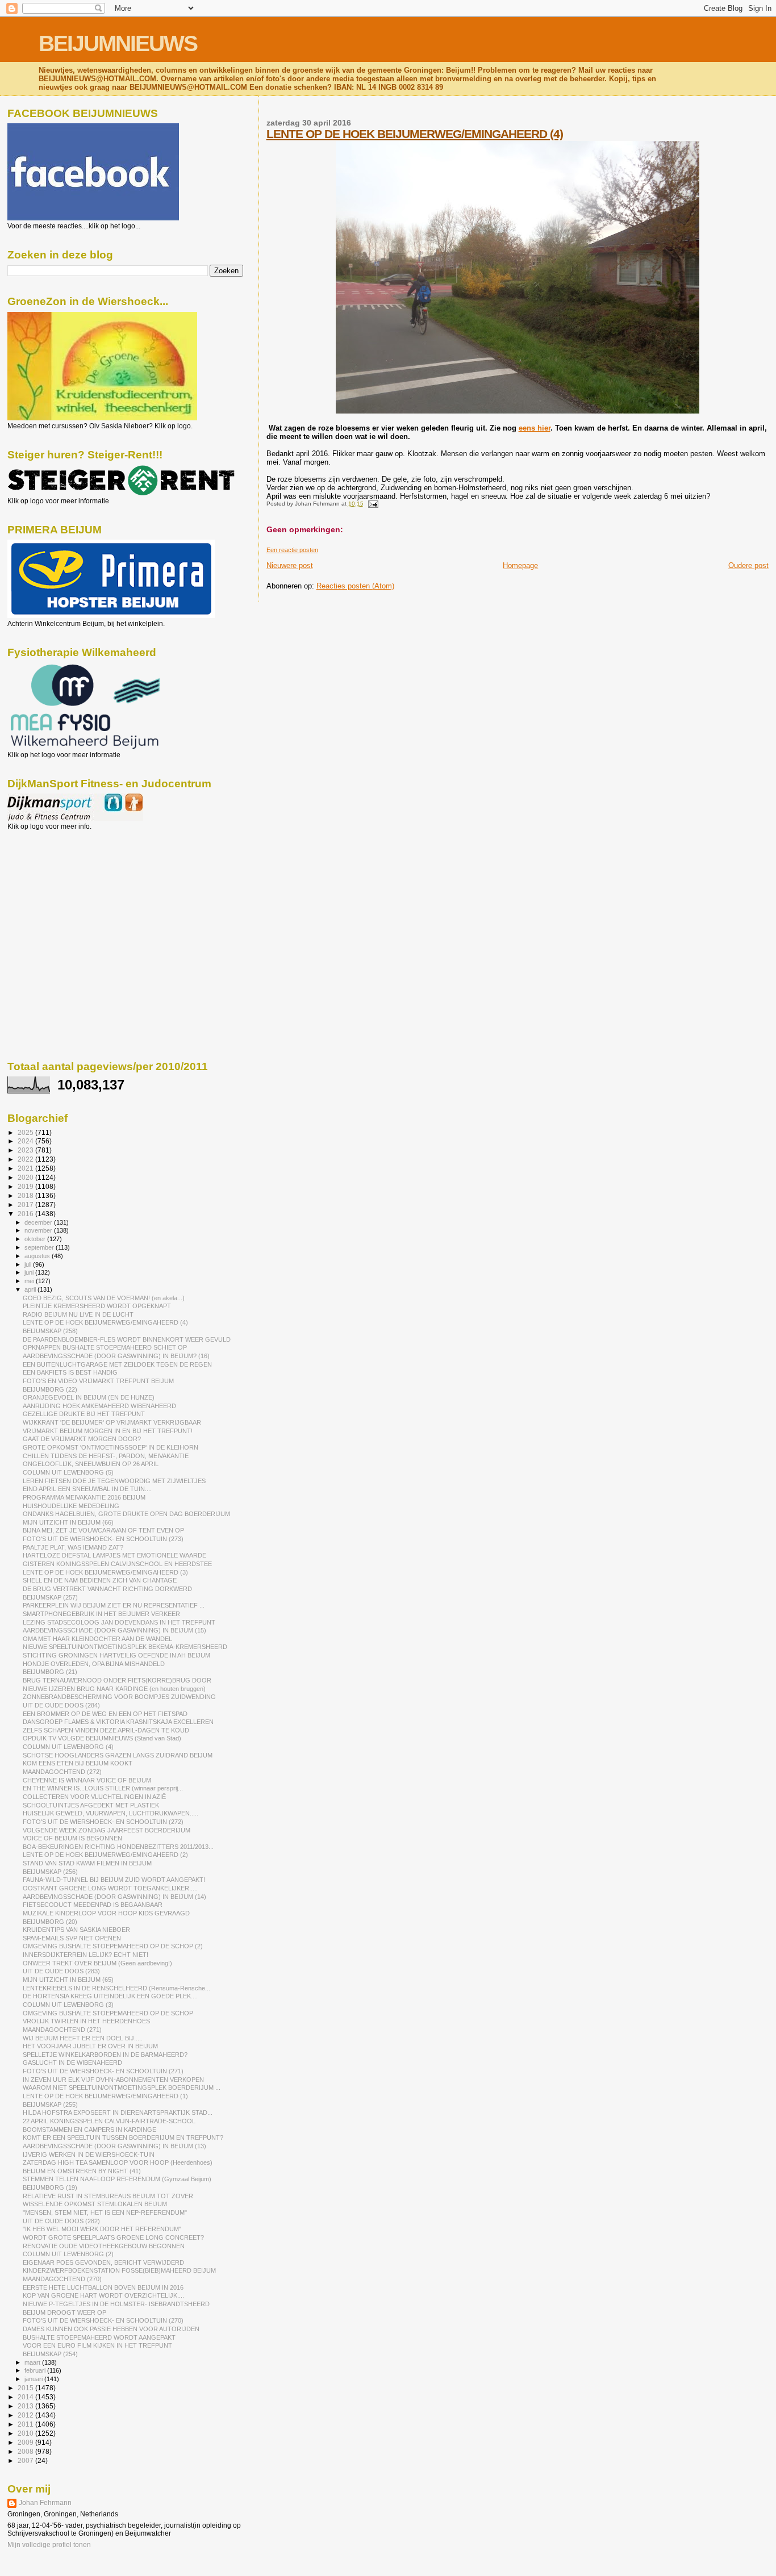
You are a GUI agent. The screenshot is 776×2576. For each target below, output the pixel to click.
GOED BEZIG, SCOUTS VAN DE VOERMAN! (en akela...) (104, 1298)
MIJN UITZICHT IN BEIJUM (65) (68, 1980)
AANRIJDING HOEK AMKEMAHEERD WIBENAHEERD (99, 1406)
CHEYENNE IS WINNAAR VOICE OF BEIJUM (87, 1780)
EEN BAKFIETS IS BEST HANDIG (70, 1372)
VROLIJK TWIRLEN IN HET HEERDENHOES (86, 2021)
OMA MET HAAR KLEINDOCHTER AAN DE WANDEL (97, 1639)
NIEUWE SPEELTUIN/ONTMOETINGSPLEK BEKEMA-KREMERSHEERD (125, 1647)
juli (29, 1264)
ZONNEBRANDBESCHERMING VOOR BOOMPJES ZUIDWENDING (119, 1697)
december (39, 1222)
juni (30, 1272)
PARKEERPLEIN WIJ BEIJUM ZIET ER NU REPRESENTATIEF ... (114, 1605)
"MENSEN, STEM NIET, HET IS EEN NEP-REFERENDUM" (105, 2212)
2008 (26, 2451)
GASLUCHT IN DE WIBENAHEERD (72, 2063)
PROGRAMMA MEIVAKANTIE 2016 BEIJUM (84, 1497)
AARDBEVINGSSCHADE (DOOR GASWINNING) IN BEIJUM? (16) (116, 1356)
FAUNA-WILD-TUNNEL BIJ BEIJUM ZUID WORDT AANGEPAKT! (114, 1880)
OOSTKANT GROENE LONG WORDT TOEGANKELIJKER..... (110, 1888)
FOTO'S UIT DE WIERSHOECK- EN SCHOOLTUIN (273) (103, 1539)
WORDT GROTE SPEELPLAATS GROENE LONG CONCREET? (113, 2237)
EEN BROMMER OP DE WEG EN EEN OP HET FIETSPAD (105, 1714)
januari (34, 2379)
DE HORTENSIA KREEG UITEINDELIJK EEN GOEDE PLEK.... (110, 1996)
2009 (26, 2442)
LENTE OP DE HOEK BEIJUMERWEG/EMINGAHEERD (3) (105, 1572)
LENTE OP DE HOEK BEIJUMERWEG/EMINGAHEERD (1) (105, 2096)
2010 (26, 2433)
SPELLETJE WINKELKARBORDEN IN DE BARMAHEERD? (105, 2055)
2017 (26, 1205)
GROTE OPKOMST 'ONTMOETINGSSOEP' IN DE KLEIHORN (110, 1447)
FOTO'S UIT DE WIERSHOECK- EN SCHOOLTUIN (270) (103, 2320)
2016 (26, 1214)
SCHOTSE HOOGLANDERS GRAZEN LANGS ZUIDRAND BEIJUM (118, 1755)
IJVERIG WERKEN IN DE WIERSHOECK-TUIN (89, 2155)
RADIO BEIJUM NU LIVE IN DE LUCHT (78, 1314)
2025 (26, 1132)
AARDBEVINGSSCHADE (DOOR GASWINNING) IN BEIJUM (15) (114, 1630)
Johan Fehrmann (45, 2503)
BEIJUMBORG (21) (50, 1672)
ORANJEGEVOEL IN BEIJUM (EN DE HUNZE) (89, 1397)
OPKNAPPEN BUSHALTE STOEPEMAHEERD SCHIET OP (105, 1347)
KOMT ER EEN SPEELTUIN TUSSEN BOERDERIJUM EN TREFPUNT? (123, 2137)
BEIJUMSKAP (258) (50, 1331)
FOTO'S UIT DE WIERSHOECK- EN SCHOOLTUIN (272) (103, 1822)
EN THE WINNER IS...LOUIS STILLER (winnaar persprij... (103, 1788)
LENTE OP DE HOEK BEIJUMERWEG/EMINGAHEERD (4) (415, 134)
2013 (26, 2406)
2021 (26, 1168)
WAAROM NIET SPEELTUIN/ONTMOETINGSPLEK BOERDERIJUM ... (122, 2087)
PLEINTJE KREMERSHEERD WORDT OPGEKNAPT (97, 1306)
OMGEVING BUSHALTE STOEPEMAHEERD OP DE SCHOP (108, 2013)
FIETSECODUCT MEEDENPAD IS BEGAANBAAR (93, 1905)
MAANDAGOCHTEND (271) (62, 2030)
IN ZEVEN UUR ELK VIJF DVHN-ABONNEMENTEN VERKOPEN (113, 2080)
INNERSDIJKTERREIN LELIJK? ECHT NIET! (85, 1955)
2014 (26, 2397)
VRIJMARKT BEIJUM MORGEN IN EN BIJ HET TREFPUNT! (108, 1431)
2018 (26, 1195)
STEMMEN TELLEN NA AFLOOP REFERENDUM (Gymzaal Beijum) (117, 2179)
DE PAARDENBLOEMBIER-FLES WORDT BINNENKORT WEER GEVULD (127, 1339)
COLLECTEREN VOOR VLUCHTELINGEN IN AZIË (94, 1797)
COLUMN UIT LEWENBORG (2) (68, 2254)
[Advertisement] (59, 892)
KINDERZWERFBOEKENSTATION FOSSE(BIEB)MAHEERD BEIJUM (119, 2270)
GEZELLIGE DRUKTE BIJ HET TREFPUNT (84, 1414)
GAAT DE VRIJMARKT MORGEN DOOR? (82, 1439)
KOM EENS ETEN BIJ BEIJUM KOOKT (78, 1763)
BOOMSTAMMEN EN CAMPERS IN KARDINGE (89, 2130)
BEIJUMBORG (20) (50, 1922)
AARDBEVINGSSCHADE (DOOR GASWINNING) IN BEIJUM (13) (114, 2146)
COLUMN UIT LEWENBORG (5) (68, 1472)
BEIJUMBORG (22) (50, 1389)
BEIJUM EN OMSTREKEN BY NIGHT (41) (82, 2171)
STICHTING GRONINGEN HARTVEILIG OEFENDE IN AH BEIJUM (116, 1655)
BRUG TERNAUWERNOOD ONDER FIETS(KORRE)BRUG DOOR (117, 1680)
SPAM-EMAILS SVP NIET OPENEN (72, 1938)
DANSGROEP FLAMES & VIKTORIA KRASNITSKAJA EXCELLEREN (118, 1722)
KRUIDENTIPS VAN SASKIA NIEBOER (76, 1930)
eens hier (535, 428)
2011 (26, 2424)
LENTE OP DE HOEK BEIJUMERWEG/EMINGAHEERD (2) (105, 1855)
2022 (26, 1159)
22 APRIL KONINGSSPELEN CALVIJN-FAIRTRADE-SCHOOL (109, 2121)
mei (30, 1281)
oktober (36, 1239)
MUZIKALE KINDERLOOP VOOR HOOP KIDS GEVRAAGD (106, 1913)
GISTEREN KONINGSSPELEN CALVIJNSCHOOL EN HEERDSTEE (117, 1564)
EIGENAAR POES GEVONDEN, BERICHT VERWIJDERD (103, 2262)
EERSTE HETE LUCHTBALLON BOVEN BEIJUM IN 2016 (103, 2287)
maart (33, 2362)
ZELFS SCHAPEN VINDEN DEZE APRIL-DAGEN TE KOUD (106, 1730)
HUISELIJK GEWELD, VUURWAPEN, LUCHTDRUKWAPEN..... (110, 1813)
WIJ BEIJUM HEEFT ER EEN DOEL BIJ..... (83, 2038)
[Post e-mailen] (372, 504)
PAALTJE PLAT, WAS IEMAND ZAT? (73, 1547)
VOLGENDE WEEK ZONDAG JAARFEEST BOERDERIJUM (107, 1830)
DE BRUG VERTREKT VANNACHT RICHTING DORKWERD (107, 1589)
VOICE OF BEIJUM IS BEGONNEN (72, 1838)
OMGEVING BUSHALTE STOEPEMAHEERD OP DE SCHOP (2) (113, 1946)
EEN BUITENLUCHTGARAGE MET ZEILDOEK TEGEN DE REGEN (117, 1364)
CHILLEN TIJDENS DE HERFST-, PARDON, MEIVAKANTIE (106, 1456)
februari (36, 2370)
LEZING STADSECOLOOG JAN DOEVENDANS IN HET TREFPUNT (119, 1622)
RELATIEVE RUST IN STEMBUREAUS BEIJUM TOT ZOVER (108, 2196)
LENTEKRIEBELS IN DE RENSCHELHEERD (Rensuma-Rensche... (116, 1988)
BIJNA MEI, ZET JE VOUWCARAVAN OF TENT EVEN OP (103, 1530)
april (31, 1289)
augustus (38, 1256)
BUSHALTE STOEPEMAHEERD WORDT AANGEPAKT (99, 2337)
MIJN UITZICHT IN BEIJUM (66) (68, 1522)
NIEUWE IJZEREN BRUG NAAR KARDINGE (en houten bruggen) (114, 1689)
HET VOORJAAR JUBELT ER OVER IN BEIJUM (90, 2046)
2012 (26, 2415)
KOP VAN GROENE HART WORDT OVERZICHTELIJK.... (103, 2295)
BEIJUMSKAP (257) (50, 1597)
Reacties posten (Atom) (355, 586)
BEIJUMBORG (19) (50, 2187)
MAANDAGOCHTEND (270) (62, 2279)
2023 (26, 1150)
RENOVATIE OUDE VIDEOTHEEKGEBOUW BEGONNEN (104, 2246)
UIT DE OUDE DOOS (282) (61, 2221)
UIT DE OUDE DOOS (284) (61, 1705)
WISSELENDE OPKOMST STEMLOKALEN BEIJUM (95, 2204)
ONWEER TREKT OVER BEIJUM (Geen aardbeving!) (97, 1963)
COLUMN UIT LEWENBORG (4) (68, 1747)
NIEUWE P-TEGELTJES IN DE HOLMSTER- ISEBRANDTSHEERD (116, 2304)
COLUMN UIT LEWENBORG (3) (68, 2005)
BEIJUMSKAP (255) (50, 2105)
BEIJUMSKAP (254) (50, 2354)
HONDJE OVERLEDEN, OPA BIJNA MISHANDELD (94, 1664)
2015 (26, 2388)
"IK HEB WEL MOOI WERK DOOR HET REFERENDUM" (102, 2229)
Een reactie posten (292, 550)
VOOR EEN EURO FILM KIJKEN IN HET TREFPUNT (97, 2345)
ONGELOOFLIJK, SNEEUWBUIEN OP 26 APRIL (91, 1464)
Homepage (520, 565)
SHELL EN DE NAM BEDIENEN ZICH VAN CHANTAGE (100, 1580)
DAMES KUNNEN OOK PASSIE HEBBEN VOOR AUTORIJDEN (111, 2329)
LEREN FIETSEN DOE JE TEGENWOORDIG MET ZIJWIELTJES (114, 1481)
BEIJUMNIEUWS (118, 43)
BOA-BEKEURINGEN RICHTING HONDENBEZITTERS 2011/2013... (118, 1847)
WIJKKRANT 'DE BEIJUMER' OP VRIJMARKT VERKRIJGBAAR (112, 1422)
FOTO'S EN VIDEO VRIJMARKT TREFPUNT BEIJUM (98, 1381)
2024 (26, 1141)
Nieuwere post (290, 565)
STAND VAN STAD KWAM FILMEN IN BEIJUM (87, 1863)
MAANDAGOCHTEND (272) (62, 1772)
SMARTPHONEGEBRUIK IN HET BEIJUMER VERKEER (101, 1614)
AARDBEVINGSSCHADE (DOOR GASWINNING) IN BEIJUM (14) (114, 1897)
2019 (26, 1186)
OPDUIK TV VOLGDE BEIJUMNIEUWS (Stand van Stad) (102, 1738)
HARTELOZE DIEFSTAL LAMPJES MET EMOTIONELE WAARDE (114, 1555)
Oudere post (748, 565)
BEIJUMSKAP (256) (50, 1872)
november (39, 1230)
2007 (26, 2460)
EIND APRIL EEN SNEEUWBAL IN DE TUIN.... (87, 1489)
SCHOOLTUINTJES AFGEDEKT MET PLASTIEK (91, 1805)
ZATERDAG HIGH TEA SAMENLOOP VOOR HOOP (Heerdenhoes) (118, 2162)
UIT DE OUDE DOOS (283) (61, 1971)
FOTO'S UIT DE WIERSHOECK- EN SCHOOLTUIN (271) (103, 2071)
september (40, 1247)
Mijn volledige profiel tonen (49, 2545)
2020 (26, 1177)
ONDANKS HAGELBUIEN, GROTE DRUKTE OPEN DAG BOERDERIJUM (126, 1514)
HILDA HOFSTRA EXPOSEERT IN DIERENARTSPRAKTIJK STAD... (118, 2112)
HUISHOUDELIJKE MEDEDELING (71, 1506)
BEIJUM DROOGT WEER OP (64, 2312)
